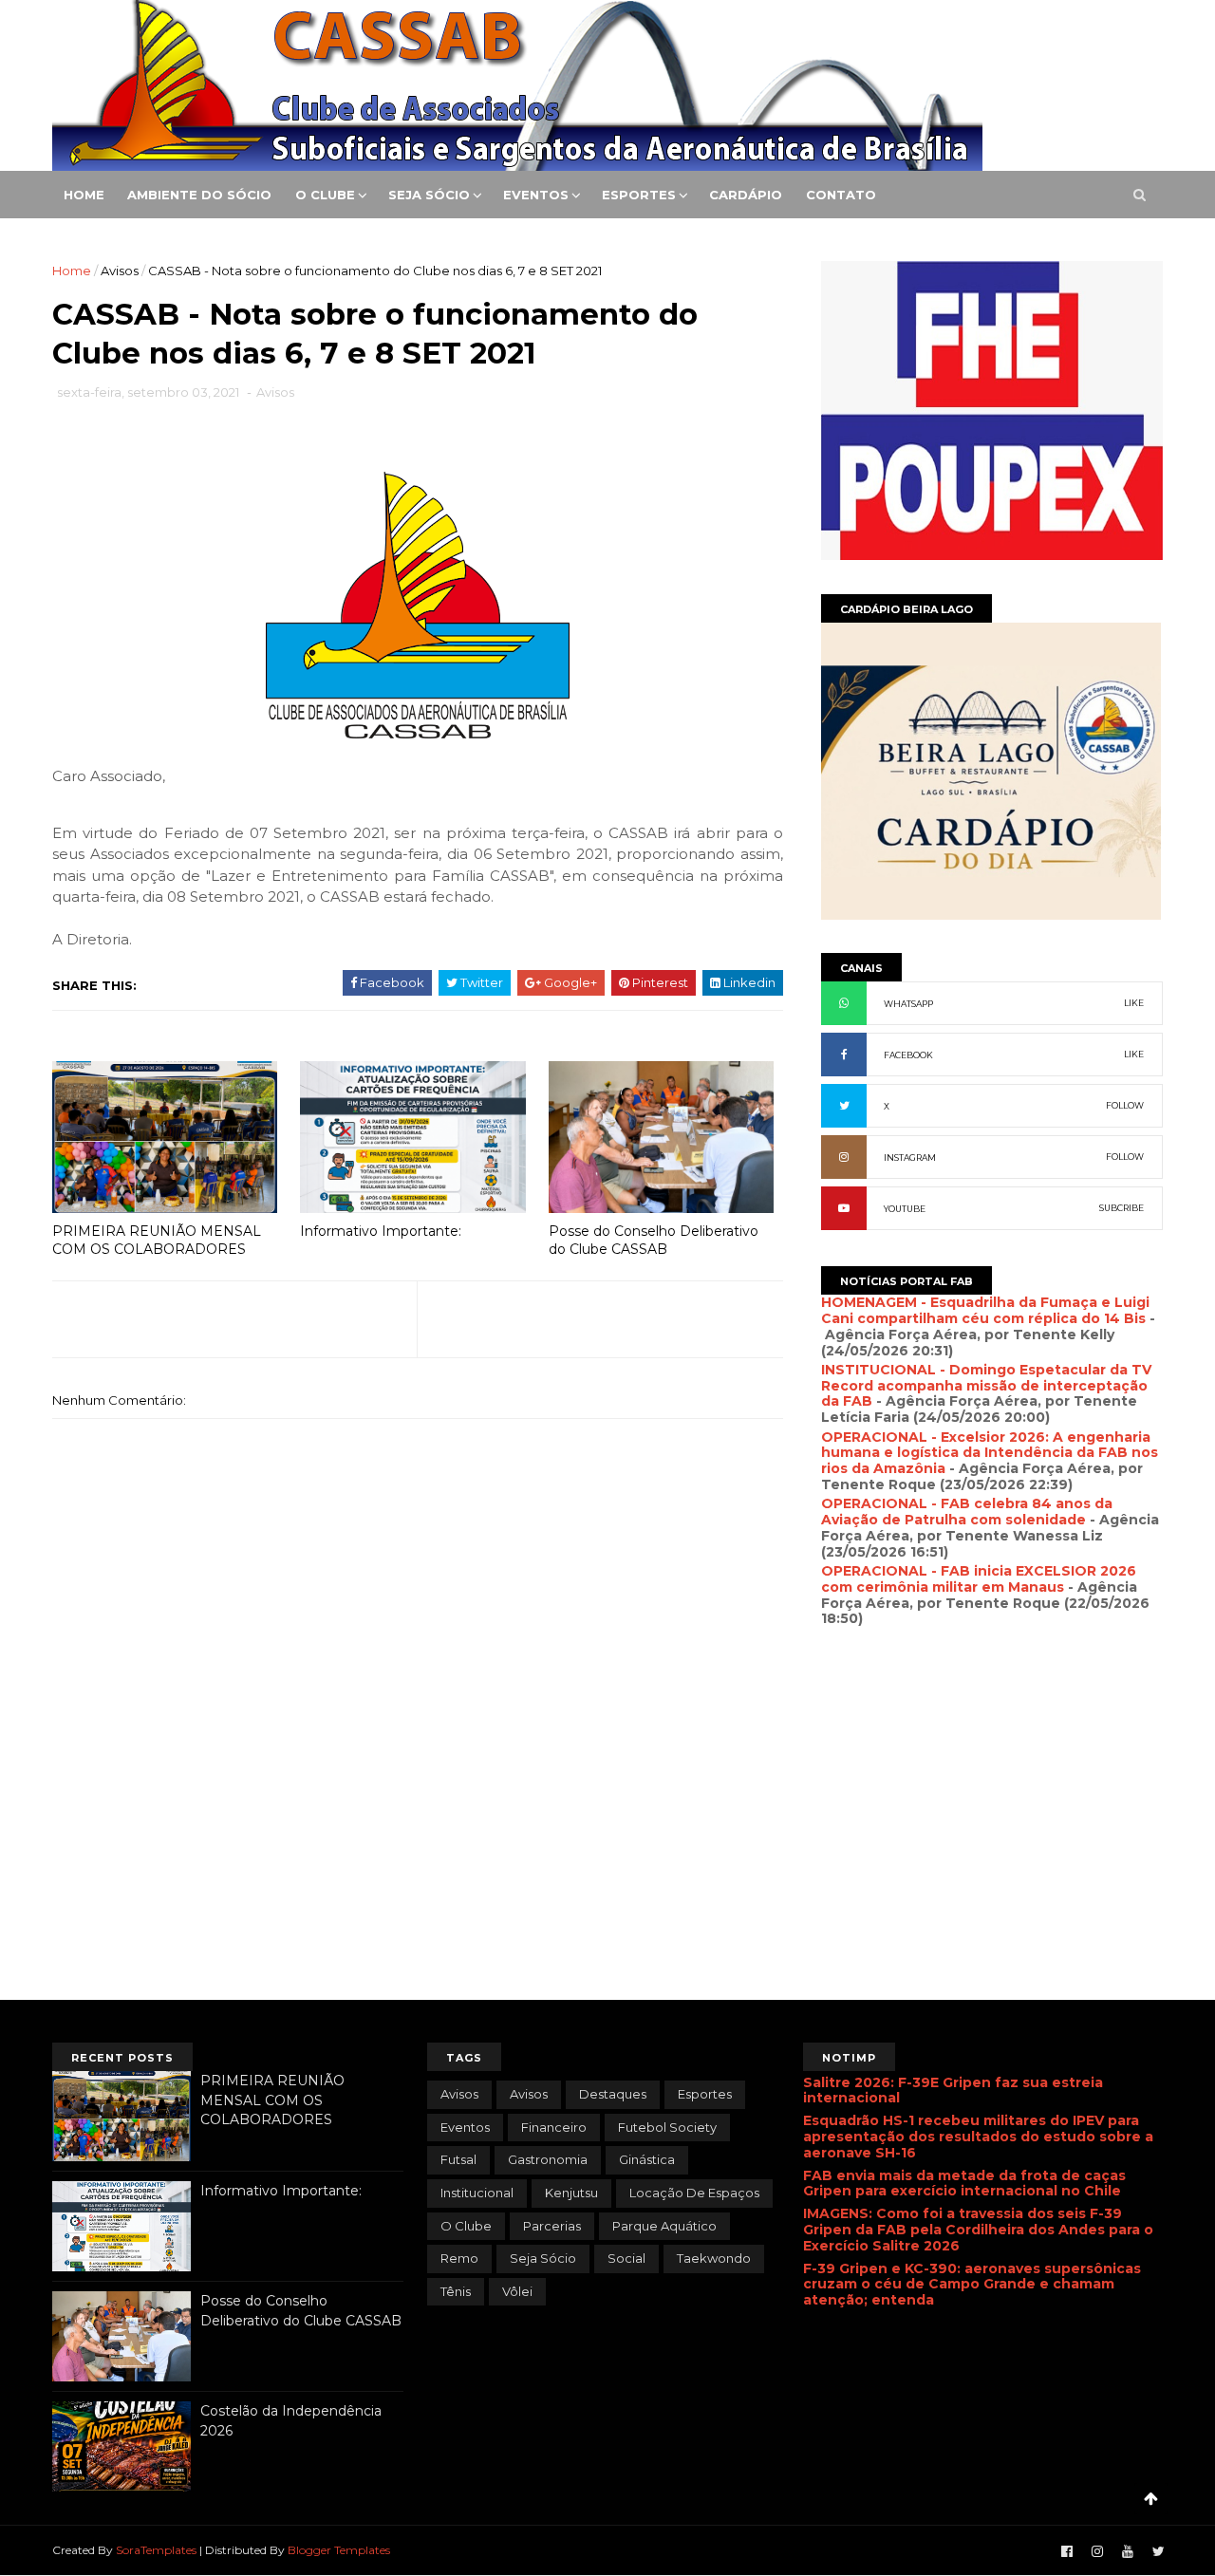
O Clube (325, 195)
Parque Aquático (664, 2226)
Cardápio (746, 195)
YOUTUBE (905, 1209)
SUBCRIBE (1122, 1208)
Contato (841, 195)
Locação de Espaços (694, 2193)
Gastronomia (548, 2159)
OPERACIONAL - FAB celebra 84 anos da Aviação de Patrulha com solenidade (967, 1512)
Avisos (120, 271)
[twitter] (1159, 2552)
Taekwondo (714, 2258)
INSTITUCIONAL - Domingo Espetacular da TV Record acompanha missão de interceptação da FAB (986, 1386)
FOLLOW (1125, 1105)
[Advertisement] (992, 1843)
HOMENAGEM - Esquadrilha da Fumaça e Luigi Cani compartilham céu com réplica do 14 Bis (985, 1310)
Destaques (613, 2094)
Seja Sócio (429, 195)
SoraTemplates (156, 2550)
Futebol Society (667, 2127)
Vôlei (517, 2291)
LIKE (1134, 1003)
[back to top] (1151, 2499)
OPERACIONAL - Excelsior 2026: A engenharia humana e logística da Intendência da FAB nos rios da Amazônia (990, 1453)
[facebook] (1067, 2552)
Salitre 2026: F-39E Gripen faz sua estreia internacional (953, 2091)
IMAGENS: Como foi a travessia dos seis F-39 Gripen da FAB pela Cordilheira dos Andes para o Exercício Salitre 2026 (978, 2230)
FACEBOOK (908, 1055)
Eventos (536, 195)
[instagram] (1097, 2552)
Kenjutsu (571, 2193)
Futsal (458, 2159)
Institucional (477, 2193)
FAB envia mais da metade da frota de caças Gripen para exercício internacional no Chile (964, 2184)
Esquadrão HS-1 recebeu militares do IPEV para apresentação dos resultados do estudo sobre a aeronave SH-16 (978, 2137)
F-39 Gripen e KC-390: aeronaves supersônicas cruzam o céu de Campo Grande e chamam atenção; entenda (972, 2285)
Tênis (456, 2291)
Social (626, 2258)
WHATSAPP (908, 1004)
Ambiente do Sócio (199, 195)
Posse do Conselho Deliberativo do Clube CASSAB (654, 1240)
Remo (459, 2258)
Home (84, 195)
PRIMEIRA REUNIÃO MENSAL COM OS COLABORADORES (157, 1240)
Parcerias (552, 2226)
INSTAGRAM (910, 1157)
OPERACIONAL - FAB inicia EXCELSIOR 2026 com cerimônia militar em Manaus (979, 1579)
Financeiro (554, 2127)
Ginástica (647, 2159)
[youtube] (1128, 2552)
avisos (459, 2094)
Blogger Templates (339, 2550)
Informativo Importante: (381, 1231)
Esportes (639, 195)
